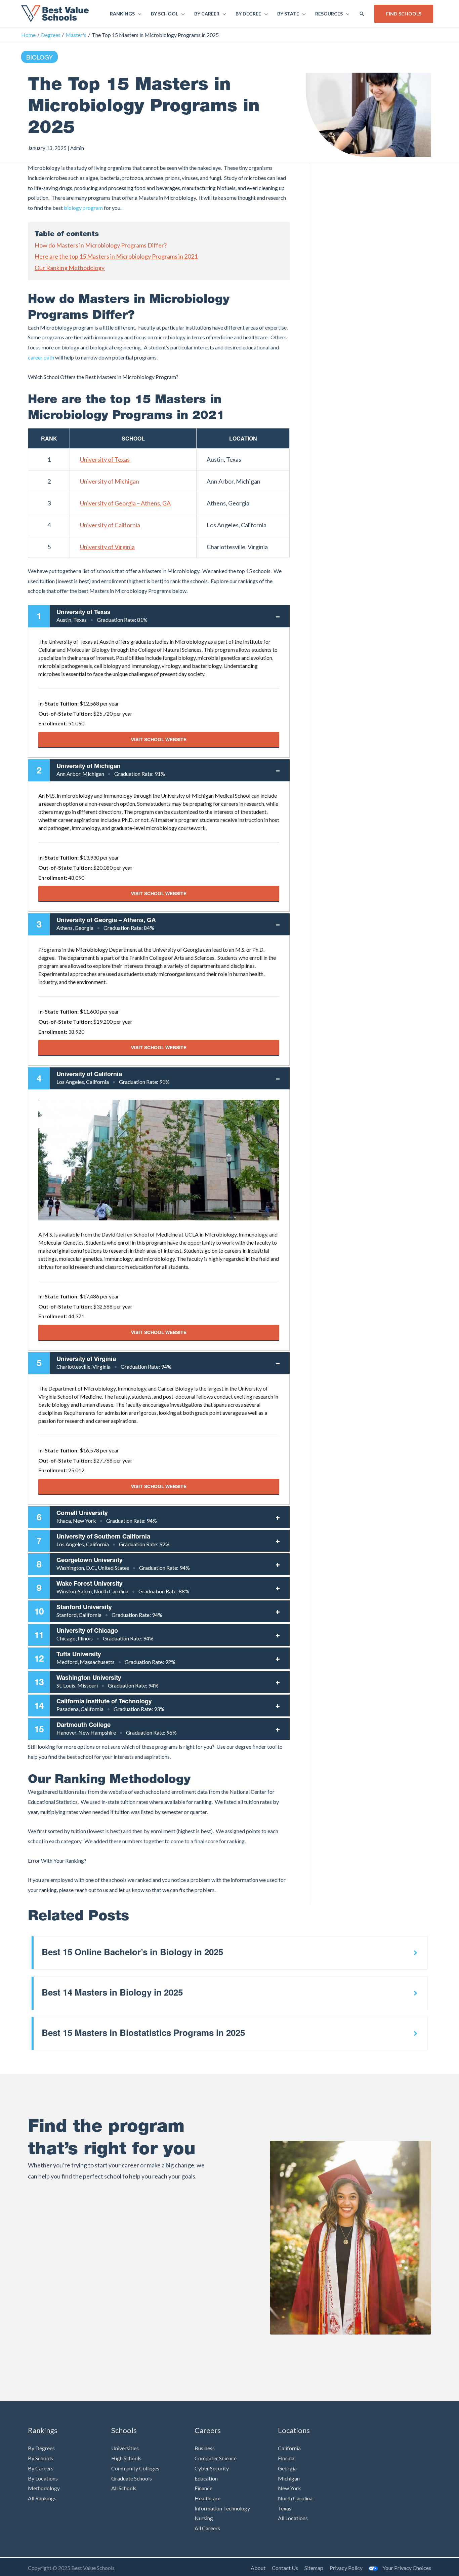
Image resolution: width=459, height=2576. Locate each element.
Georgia (287, 2468)
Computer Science (216, 2458)
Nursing (204, 2518)
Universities (125, 2448)
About (258, 2568)
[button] (362, 14)
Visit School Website (159, 739)
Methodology (44, 2488)
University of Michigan (110, 481)
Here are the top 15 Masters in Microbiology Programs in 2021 (116, 256)
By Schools (40, 2458)
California (289, 2448)
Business (205, 2448)
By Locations (43, 2478)
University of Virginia (107, 547)
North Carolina (295, 2498)
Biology (39, 57)
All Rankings (42, 2498)
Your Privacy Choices (407, 2568)
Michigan (289, 2478)
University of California (110, 525)
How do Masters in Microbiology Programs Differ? (101, 245)
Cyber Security (212, 2468)
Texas (285, 2508)
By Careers (41, 2468)
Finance (203, 2488)
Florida (286, 2458)
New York (289, 2488)
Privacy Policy (346, 2568)
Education (206, 2478)
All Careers (207, 2528)
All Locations (293, 2518)
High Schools (126, 2458)
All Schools (124, 2488)
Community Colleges (135, 2468)
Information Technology (222, 2508)
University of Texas (105, 459)
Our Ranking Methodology (70, 268)
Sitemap (314, 2568)
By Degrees (41, 2448)
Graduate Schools (132, 2478)
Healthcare (207, 2498)
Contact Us (285, 2568)
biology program (83, 208)
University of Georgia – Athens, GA (125, 503)
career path (41, 357)
